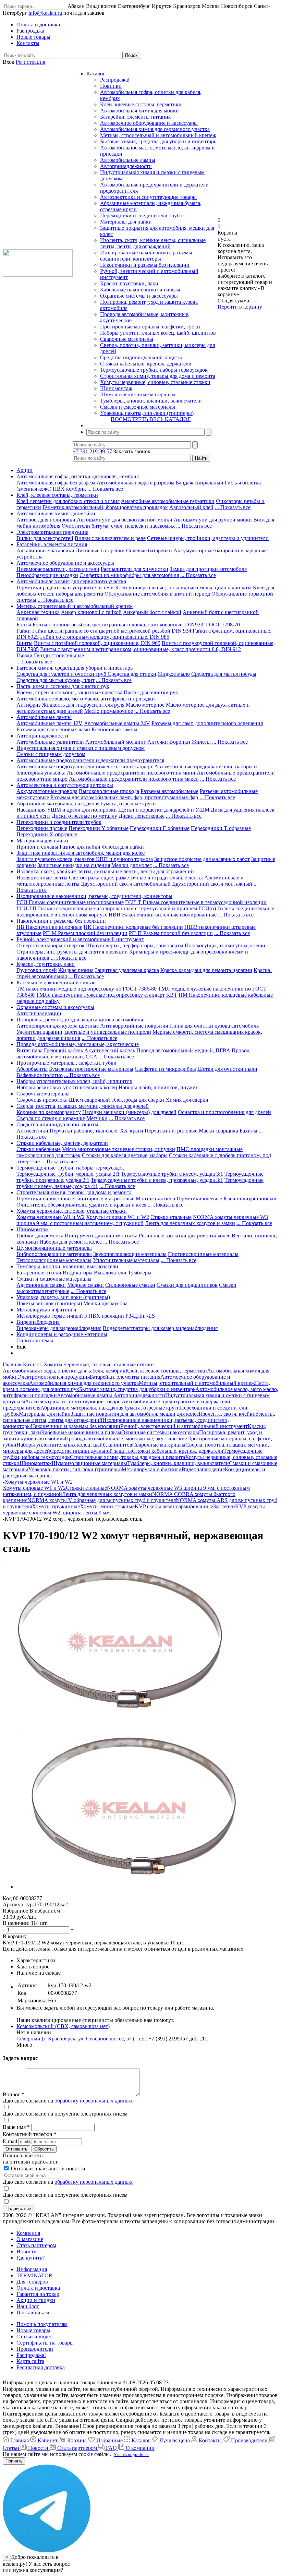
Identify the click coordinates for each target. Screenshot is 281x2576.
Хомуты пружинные (56, 1506)
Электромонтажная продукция (52, 532)
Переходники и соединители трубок (143, 215)
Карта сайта (30, 2361)
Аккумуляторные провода (47, 791)
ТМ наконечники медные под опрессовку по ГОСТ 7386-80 (87, 989)
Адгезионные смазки (41, 1285)
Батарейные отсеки (39, 1273)
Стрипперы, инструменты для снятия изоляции (72, 952)
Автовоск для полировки (46, 520)
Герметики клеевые (199, 1199)
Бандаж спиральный (200, 483)
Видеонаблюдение (38, 1322)
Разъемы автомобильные (169, 791)
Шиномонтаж (116, 388)
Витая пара (29, 1050)
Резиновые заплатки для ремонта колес (185, 1236)
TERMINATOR (34, 2275)
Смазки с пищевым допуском (51, 754)
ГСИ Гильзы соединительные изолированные (70, 902)
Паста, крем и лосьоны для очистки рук (63, 686)
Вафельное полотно (40, 1075)
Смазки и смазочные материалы (138, 407)
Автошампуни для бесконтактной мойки (125, 520)
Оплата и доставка (38, 2288)
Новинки (111, 86)
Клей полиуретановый (250, 1199)
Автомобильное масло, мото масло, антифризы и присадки (86, 699)
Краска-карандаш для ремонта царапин (206, 970)
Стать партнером (36, 2245)
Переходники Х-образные (47, 834)
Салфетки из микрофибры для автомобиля (129, 575)
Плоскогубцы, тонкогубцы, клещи (225, 945)
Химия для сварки (187, 1100)
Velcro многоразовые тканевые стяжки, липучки (119, 1149)
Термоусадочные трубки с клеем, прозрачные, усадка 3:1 (157, 1180)
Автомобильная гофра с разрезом (136, 483)
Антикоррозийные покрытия (134, 1026)
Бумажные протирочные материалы (91, 1069)
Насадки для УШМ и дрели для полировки (67, 810)
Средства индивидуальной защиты (141, 357)
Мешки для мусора (105, 1303)
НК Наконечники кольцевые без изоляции (133, 927)
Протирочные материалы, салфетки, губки (150, 327)
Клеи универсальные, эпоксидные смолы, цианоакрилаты (183, 588)
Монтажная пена (155, 1199)
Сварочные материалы (127, 339)
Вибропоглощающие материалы (54, 1254)
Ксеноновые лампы (114, 729)
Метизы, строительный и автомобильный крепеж (158, 135)
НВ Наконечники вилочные (49, 927)
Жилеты (201, 742)
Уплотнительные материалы (126, 1260)
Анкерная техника (38, 612)
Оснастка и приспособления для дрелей (224, 1112)
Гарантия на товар (38, 2294)
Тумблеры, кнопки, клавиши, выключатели (151, 401)
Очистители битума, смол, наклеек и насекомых (118, 526)
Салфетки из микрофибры (165, 1069)
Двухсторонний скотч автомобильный (126, 884)
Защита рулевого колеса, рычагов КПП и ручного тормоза (85, 859)
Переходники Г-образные (160, 828)
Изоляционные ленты (42, 878)
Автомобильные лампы (128, 160)
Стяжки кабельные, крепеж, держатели (146, 364)
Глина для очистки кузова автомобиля (214, 1026)
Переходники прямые (42, 828)
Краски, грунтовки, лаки (129, 283)
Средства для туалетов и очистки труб (62, 674)
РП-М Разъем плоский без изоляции (85, 933)
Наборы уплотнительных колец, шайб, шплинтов (158, 333)
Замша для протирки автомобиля (208, 569)
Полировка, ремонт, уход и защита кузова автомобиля (80, 1020)
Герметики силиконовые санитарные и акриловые (75, 1199)
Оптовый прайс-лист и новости (47, 2168)
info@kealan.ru (45, 13)
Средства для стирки (132, 674)
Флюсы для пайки (123, 847)
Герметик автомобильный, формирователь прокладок (105, 507)
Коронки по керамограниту (49, 1112)
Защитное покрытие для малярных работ (202, 859)
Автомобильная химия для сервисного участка (155, 129)
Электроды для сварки (138, 1100)
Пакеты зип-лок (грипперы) (49, 1303)
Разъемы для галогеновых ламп (53, 729)
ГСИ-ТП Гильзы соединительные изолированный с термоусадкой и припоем (107, 908)
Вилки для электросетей (45, 538)
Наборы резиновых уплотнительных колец (67, 1087)
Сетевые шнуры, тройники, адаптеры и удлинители (208, 538)
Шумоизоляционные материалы (138, 394)
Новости (27, 2251)
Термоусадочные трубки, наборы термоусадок (154, 370)
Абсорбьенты (32, 1069)
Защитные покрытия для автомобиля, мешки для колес (81, 853)
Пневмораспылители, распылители (58, 569)
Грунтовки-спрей (37, 970)
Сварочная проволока (42, 1100)
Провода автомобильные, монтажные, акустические (78, 1044)
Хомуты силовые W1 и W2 (118, 1217)
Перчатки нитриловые (171, 1131)
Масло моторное (145, 705)
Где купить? (30, 2258)
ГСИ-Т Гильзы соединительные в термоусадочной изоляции (196, 902)
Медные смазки (85, 1285)
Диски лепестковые (142, 816)
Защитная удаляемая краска (127, 970)
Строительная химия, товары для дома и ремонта (158, 376)
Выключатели (110, 1273)
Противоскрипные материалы (203, 1254)
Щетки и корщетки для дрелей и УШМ (164, 810)
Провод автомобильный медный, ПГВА (183, 1050)
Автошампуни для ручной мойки (213, 520)
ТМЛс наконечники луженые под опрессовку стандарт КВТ (107, 995)
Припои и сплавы (37, 847)
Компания (28, 2233)
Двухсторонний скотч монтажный (212, 884)
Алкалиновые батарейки (45, 550)
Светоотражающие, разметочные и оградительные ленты (136, 878)
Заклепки (224, 1506)
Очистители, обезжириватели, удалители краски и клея (81, 1205)
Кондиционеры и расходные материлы (62, 1334)
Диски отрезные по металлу (84, 816)
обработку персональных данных (94, 2101)
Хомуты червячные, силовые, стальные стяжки (155, 382)
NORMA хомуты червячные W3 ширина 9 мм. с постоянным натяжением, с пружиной (142, 1220)
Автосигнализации (39, 1013)
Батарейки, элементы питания (135, 117)
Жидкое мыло (174, 674)
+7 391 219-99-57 (92, 451)
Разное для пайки (80, 847)
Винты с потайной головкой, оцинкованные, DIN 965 (97, 643)
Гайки (24, 631)
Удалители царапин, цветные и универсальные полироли (84, 1032)
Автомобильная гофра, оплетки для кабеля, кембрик (78, 476)
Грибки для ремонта (40, 1236)
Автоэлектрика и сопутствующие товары (148, 197)
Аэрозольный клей (191, 507)
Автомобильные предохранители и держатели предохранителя (90, 760)
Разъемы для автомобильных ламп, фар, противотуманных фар (124, 797)
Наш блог (28, 2306)
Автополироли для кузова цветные (58, 1026)
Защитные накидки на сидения (74, 865)
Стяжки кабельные (39, 1149)
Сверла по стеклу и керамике (51, 1118)
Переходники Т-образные (221, 828)
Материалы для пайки (126, 222)
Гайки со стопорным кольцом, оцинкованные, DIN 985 (105, 637)
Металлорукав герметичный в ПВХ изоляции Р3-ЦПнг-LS (86, 1316)
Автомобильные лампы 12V (50, 723)
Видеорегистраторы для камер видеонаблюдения (160, 1328)
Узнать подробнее (131, 2454)
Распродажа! (115, 80)
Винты (25, 643)
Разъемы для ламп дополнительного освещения (207, 723)
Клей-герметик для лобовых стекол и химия (68, 501)
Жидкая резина (76, 970)
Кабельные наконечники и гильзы (140, 290)
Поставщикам (33, 2313)
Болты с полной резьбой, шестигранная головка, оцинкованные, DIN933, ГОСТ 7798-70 (136, 625)
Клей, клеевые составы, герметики (141, 104)
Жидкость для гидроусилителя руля (83, 705)
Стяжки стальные (171, 1217)
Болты (24, 625)
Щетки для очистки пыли (227, 1069)
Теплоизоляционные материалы (54, 1260)
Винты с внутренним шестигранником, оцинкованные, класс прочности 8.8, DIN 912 (140, 649)
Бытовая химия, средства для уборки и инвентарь (158, 141)
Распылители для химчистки (135, 569)
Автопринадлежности (126, 166)
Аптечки (158, 742)
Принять (14, 2461)
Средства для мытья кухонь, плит (56, 680)
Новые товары (33, 2330)
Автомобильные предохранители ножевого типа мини (131, 773)
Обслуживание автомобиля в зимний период (157, 594)
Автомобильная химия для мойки (139, 111)
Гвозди (25, 655)
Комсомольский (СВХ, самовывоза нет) (63, 2026)
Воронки (180, 742)
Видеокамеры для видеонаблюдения (59, 1328)
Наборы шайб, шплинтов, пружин (159, 1087)
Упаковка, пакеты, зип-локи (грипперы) (147, 413)
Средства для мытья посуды (224, 674)
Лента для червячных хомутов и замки (190, 1223)
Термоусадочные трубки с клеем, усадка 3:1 (172, 1174)
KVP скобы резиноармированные (174, 1506)
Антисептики (32, 1131)
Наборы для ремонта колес (71, 1242)
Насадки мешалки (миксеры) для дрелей (129, 1112)
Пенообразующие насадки (47, 575)
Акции (25, 470)
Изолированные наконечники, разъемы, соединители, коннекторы (147, 256)
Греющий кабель (63, 1050)
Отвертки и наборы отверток (51, 945)
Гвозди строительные (59, 655)
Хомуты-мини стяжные (107, 1506)
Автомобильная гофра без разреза (56, 483)
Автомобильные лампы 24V (117, 723)
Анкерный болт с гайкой (152, 612)
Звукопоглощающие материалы (130, 1254)
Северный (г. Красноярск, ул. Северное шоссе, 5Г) (75, 2039)
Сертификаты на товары (45, 2343)
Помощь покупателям (42, 2324)
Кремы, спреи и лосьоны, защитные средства (69, 692)
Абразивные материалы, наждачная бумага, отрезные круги (86, 804)
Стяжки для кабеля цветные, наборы (125, 1155)
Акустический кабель (110, 1050)
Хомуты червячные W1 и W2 (51, 1217)
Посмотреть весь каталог (151, 419)
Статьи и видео (34, 2337)
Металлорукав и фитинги (46, 1310)
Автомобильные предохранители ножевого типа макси (134, 779)
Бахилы (248, 1131)
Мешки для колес (132, 865)
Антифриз (28, 705)
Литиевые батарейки (100, 550)
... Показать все (105, 489)
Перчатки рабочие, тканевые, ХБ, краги (96, 1131)
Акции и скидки (36, 2300)
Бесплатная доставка (41, 2367)
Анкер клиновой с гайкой (91, 612)
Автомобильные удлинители (50, 742)
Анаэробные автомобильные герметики (168, 501)
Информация (32, 2269)
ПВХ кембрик (69, 489)
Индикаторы (78, 1273)
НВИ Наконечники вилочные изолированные (163, 915)
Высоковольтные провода (109, 791)
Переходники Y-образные (99, 828)
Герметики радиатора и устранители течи (65, 588)
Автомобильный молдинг (116, 742)
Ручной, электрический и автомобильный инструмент (80, 939)
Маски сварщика (218, 1131)
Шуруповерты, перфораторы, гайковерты (135, 945)
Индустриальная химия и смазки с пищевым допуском (81, 748)
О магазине (30, 2239)
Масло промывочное (109, 711)
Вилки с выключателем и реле (110, 538)
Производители (35, 2349)
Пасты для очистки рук (151, 692)
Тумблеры (140, 1273)
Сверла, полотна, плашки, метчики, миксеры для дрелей (83, 1106)
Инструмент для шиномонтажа (101, 1236)
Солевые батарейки (149, 550)
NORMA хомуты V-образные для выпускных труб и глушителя (102, 1500)
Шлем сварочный (89, 1100)
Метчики (97, 1118)
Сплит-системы (35, 1340)
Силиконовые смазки (130, 1285)
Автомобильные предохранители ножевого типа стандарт (85, 766)
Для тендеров (32, 2282)
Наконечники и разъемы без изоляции (145, 265)
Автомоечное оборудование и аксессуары (149, 123)
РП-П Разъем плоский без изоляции (171, 933)
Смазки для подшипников (187, 1285)
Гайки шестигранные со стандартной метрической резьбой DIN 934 (112, 631)
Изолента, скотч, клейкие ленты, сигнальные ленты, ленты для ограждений (153, 243)
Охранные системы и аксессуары (139, 296)
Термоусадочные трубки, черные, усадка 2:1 (68, 1174)
